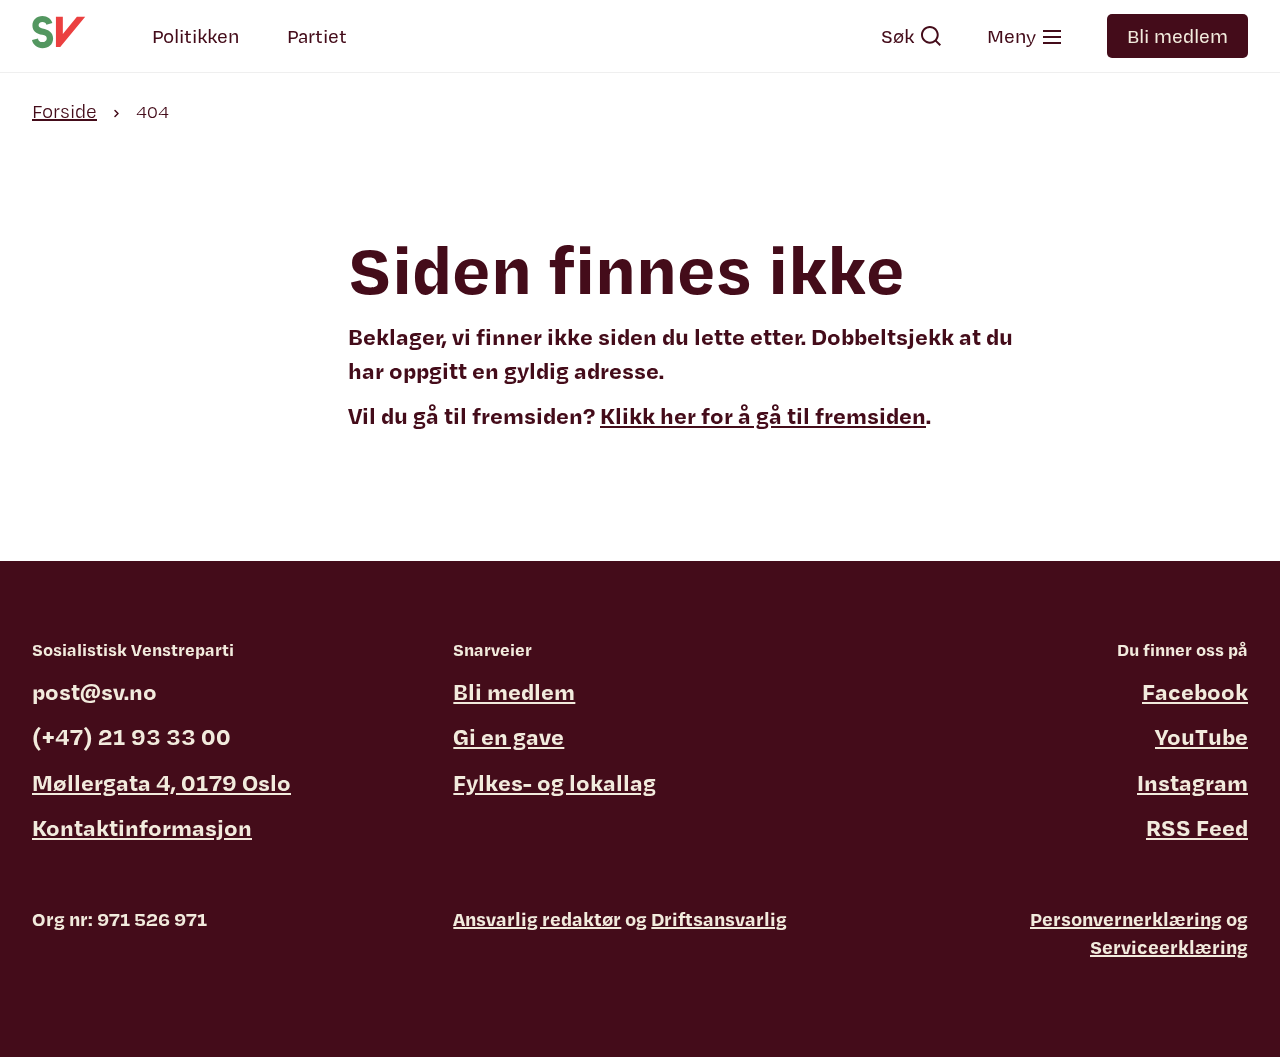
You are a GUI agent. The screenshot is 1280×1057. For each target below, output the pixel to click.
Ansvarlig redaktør (537, 919)
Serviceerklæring (1169, 947)
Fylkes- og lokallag (554, 782)
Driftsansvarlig (719, 919)
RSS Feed (1197, 827)
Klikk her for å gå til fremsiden (763, 415)
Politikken (195, 36)
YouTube (1201, 736)
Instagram (1192, 782)
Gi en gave (508, 736)
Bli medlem (1177, 36)
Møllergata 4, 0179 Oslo (161, 782)
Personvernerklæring (1126, 919)
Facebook (1195, 691)
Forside (64, 111)
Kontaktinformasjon (142, 827)
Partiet (317, 36)
